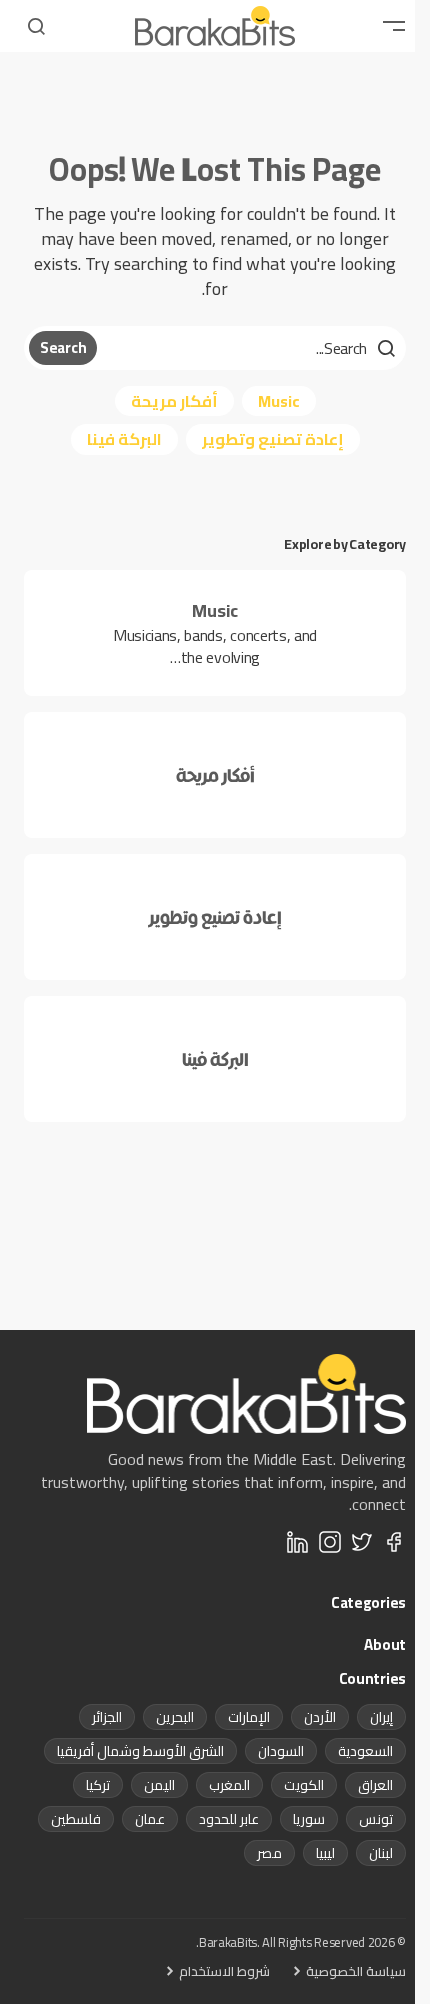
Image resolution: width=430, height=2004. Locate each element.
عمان (150, 1819)
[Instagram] (330, 1542)
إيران (381, 1717)
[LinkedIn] (298, 1542)
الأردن (320, 1717)
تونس (376, 1819)
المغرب (229, 1785)
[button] (394, 26)
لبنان (381, 1853)
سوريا (309, 1819)
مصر (269, 1853)
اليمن (159, 1785)
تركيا (98, 1785)
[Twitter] (362, 1542)
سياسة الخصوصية (356, 1971)
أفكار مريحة (174, 401)
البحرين (175, 1717)
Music (279, 401)
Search (63, 347)
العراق (375, 1785)
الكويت (304, 1785)
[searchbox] (249, 348)
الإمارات (249, 1717)
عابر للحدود (229, 1819)
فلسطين (76, 1819)
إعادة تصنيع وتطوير (273, 439)
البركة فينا (124, 439)
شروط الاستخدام (224, 1971)
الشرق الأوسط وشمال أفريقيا (140, 1751)
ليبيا (325, 1853)
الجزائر (107, 1717)
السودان (281, 1751)
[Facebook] (394, 1542)
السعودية (365, 1751)
